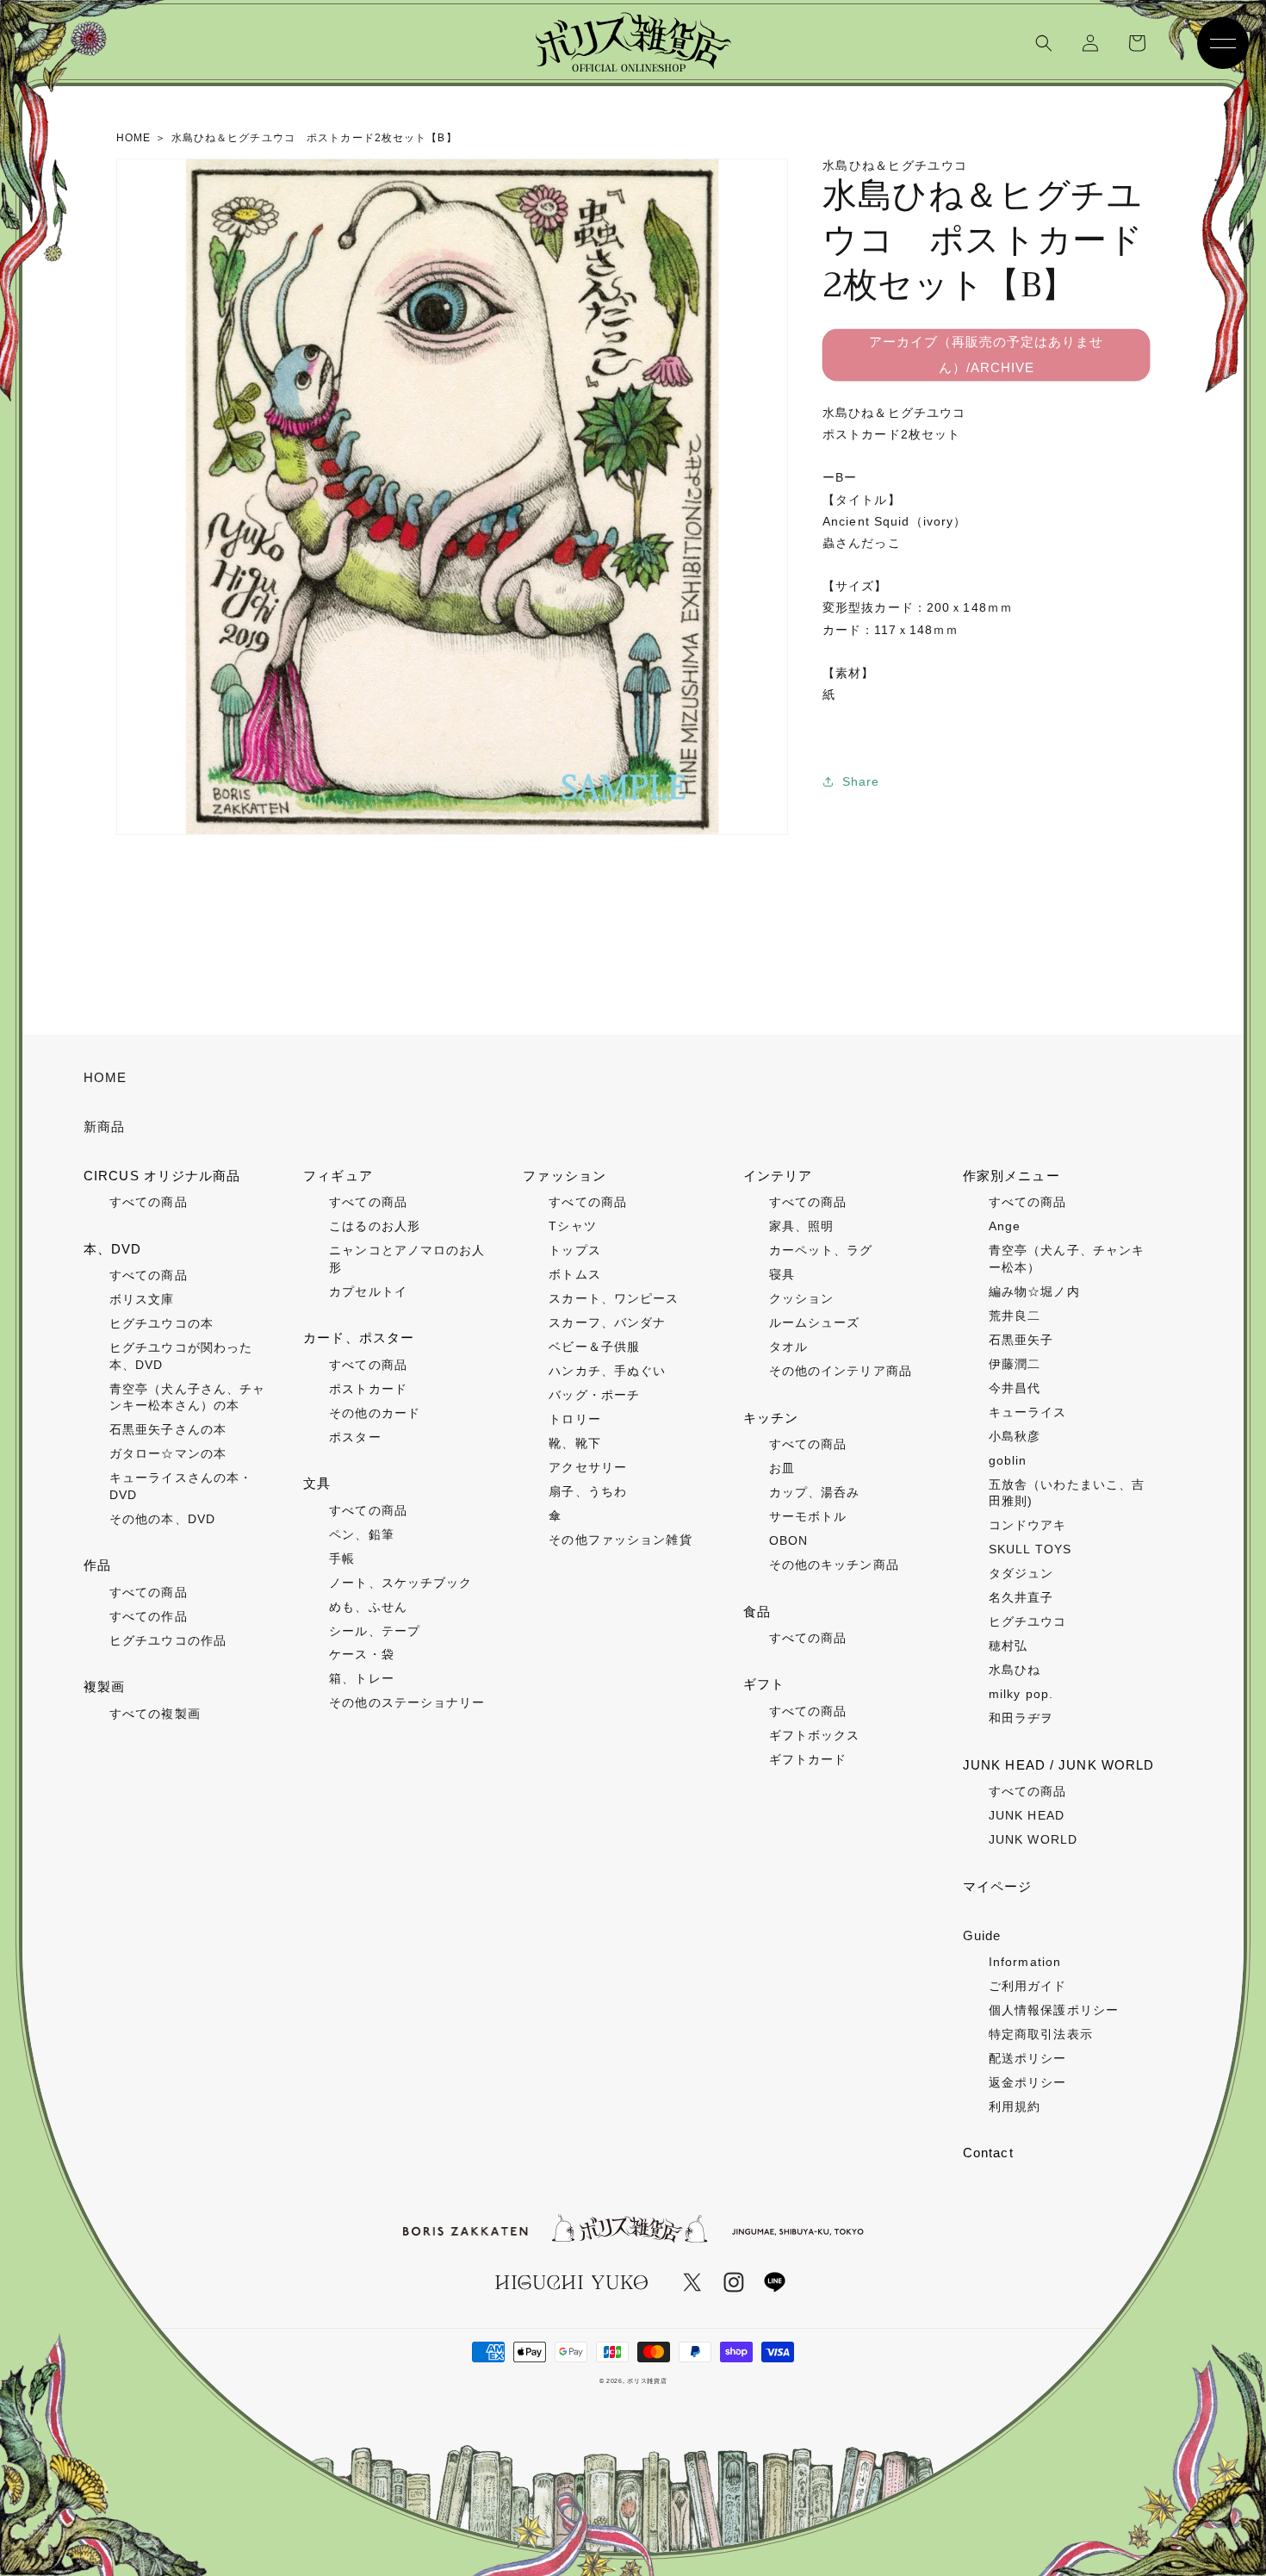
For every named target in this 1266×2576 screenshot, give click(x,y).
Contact (988, 2153)
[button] (1044, 43)
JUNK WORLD (1033, 1839)
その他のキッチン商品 (834, 1565)
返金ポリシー (1028, 2082)
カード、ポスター (359, 1338)
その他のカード (375, 1413)
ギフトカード (808, 1759)
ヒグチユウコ (1028, 1621)
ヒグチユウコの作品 (168, 1640)
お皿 (782, 1468)
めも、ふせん (368, 1607)
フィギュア (338, 1176)
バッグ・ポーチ (594, 1395)
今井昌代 (1015, 1388)
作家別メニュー (1012, 1176)
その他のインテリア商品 (841, 1371)
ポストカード (368, 1389)
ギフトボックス (815, 1735)
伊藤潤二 (1015, 1364)
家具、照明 (802, 1226)
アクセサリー (588, 1467)
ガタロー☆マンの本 (168, 1453)
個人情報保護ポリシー (1054, 2010)
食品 (757, 1612)
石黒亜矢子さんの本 (168, 1429)
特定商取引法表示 (1041, 2034)
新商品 (104, 1126)
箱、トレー (362, 1678)
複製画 (104, 1686)
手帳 (342, 1559)
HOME (105, 1077)
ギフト (764, 1684)
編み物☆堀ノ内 (1034, 1291)
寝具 (782, 1274)
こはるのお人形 (375, 1226)
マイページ (998, 1886)
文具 (317, 1483)
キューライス (1028, 1412)
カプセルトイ (368, 1291)
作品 (97, 1565)
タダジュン (1021, 1573)
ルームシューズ (815, 1322)
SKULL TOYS (1030, 1549)
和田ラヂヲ (1021, 1718)
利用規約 (1015, 2106)
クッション (802, 1298)
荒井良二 (1015, 1316)
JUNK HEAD (1027, 1815)
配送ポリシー (1028, 2058)
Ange (1005, 1226)
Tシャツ (572, 1226)
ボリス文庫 (142, 1299)
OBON (788, 1540)
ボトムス (574, 1274)
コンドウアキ (1028, 1525)
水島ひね (1015, 1670)
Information (1025, 1962)
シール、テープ (375, 1631)
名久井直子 (1021, 1597)
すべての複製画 (155, 1714)
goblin (1008, 1460)
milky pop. (1021, 1694)
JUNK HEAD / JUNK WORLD (1059, 1765)
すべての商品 (149, 1202)
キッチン (771, 1418)
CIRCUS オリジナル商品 (162, 1176)
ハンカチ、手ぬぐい (607, 1371)
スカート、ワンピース (614, 1298)
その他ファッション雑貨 (620, 1540)
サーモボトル (808, 1516)
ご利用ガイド (1028, 1986)
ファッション (565, 1176)
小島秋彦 (1015, 1436)
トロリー (574, 1419)
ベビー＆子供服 (594, 1347)
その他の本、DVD (162, 1519)
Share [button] (861, 781)
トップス (574, 1250)
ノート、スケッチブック (400, 1583)
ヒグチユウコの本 (161, 1323)
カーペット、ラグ (821, 1250)
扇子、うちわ (588, 1491)
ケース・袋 (362, 1654)
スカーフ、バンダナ (607, 1322)
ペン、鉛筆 (362, 1534)
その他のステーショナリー (407, 1702)
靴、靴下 (574, 1443)
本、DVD (113, 1249)
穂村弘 (1008, 1646)
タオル (788, 1347)
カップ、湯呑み (815, 1492)
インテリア (778, 1176)
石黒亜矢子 (1021, 1340)
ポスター (355, 1437)
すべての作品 (149, 1616)
